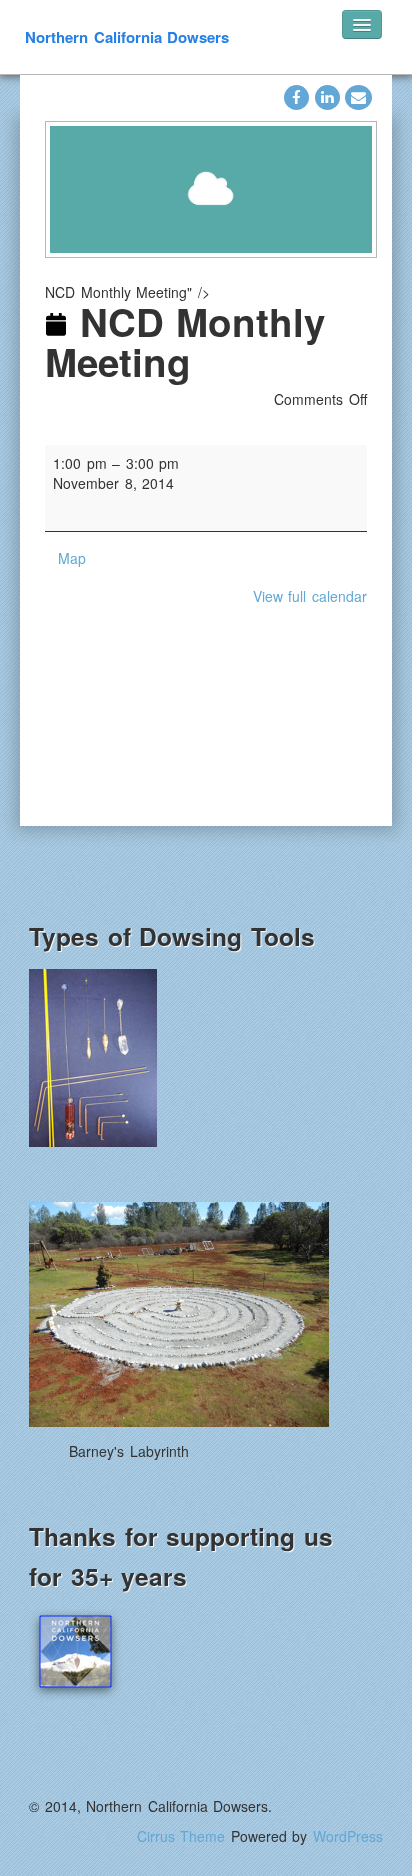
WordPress (348, 1836)
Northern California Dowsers (127, 37)
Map (72, 558)
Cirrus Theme (181, 1836)
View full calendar (310, 596)
